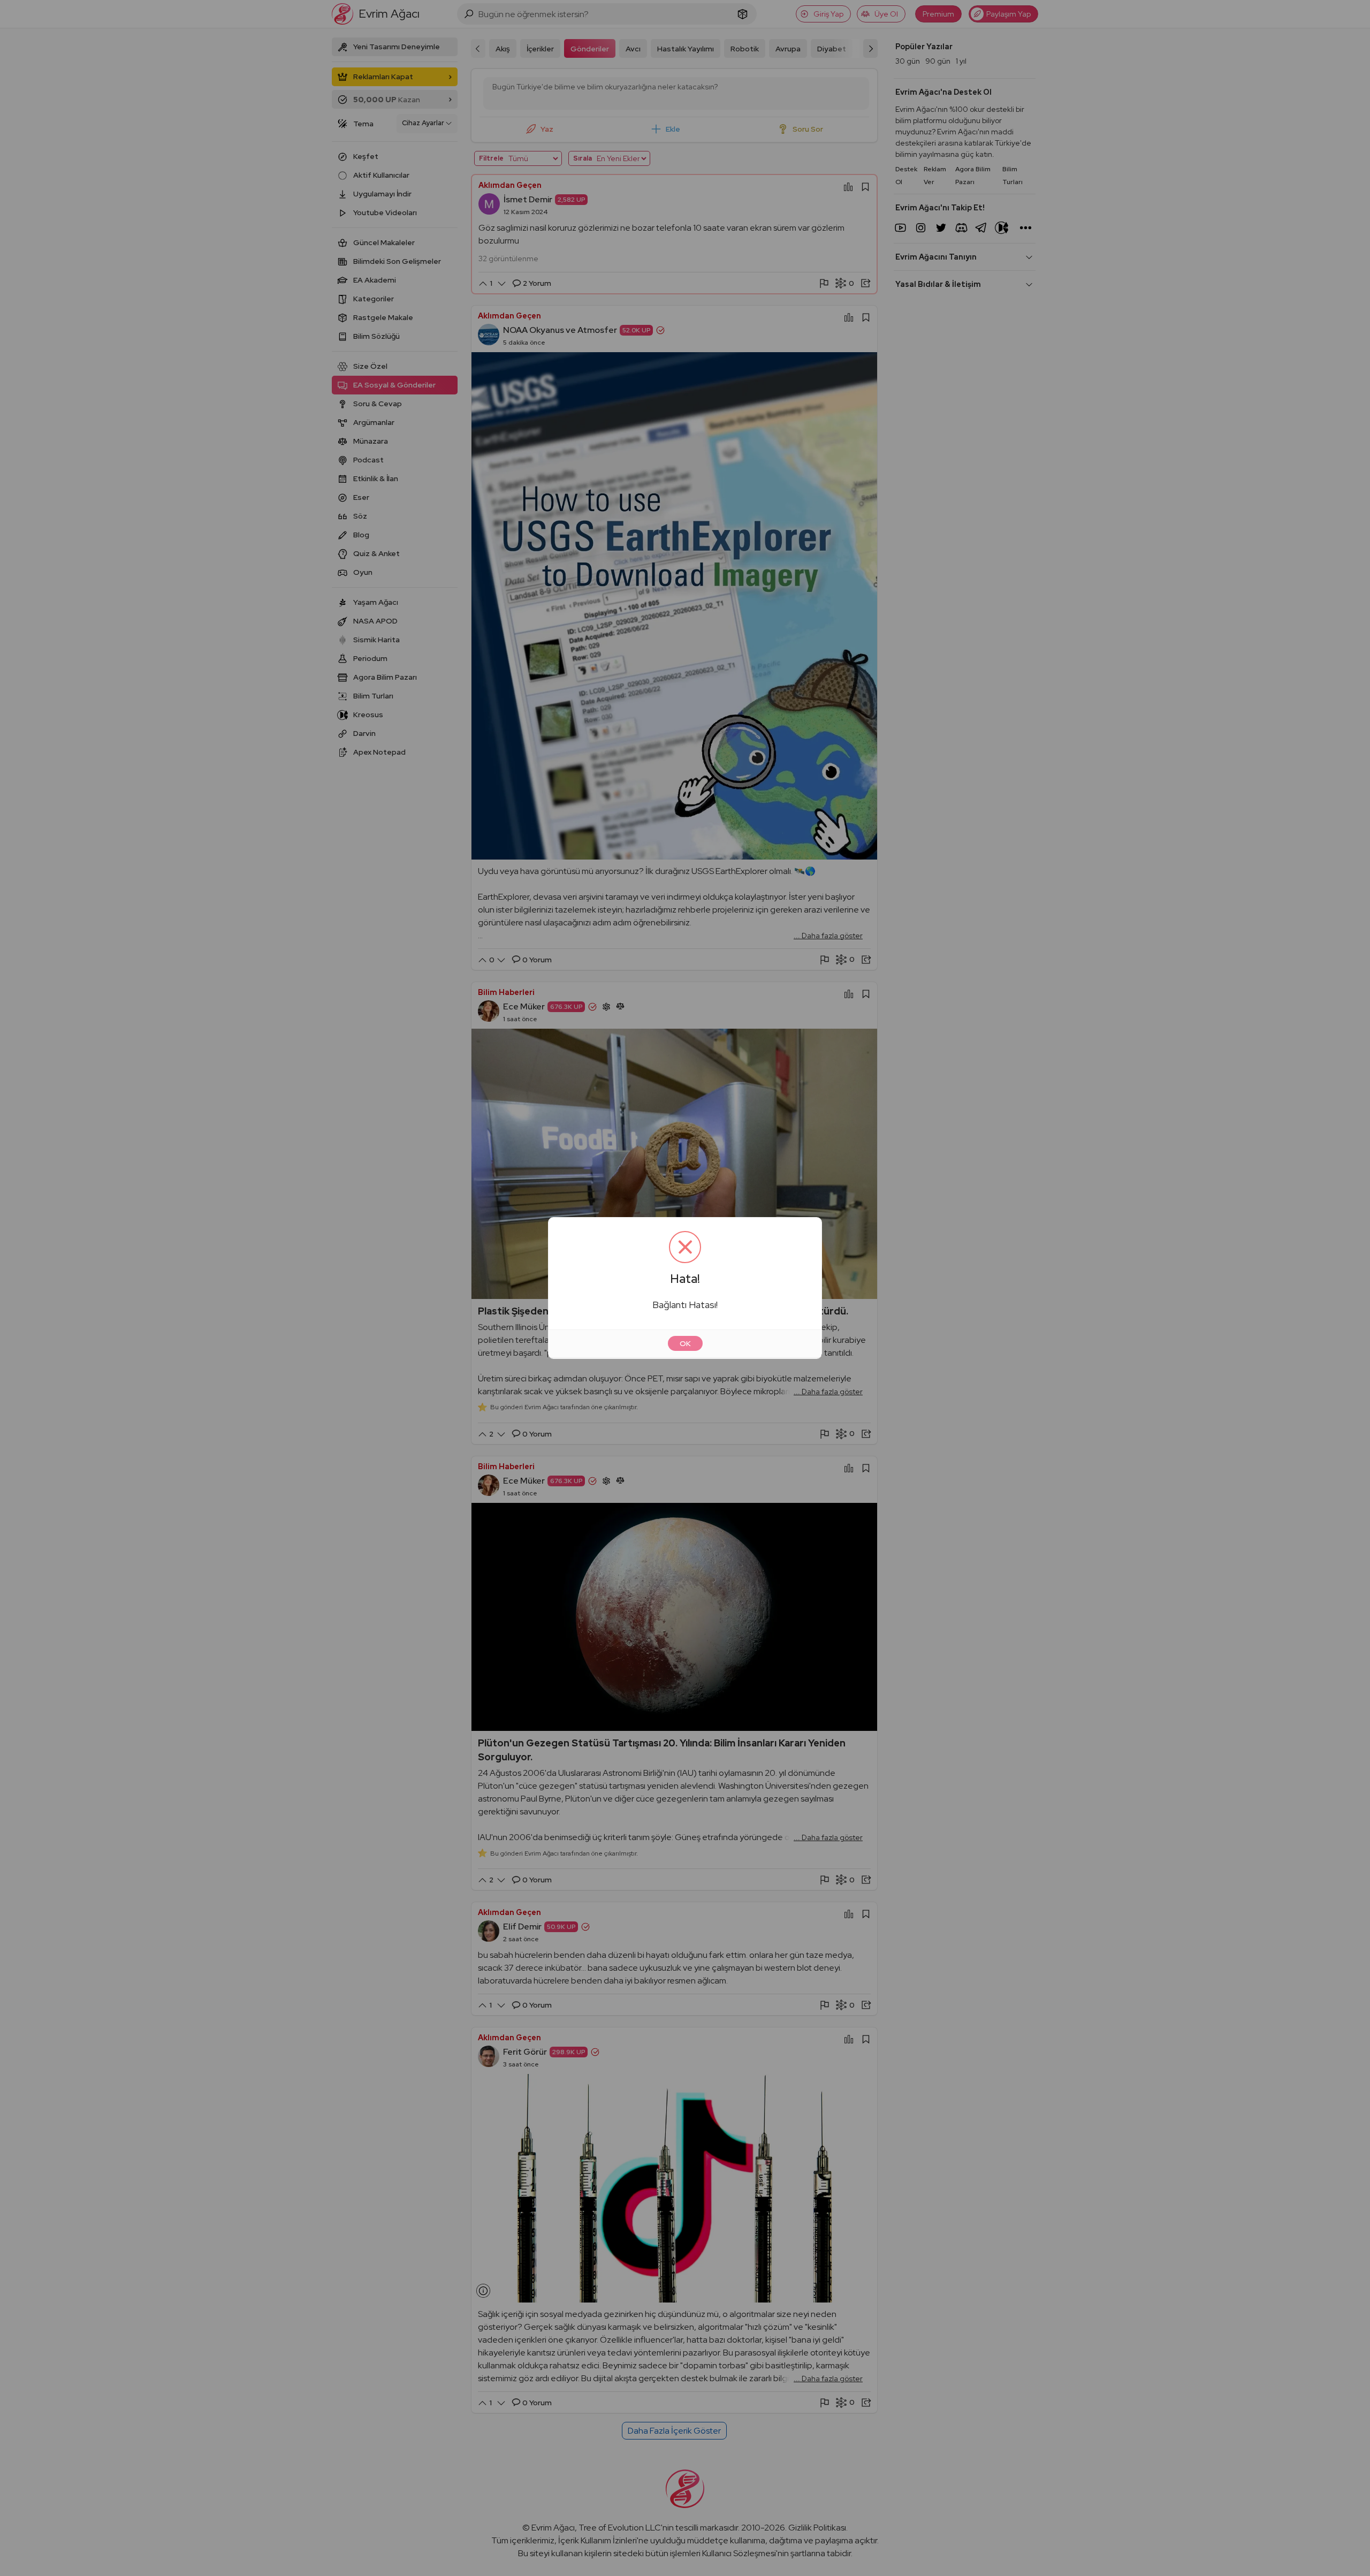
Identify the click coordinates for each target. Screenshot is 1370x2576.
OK (685, 1343)
